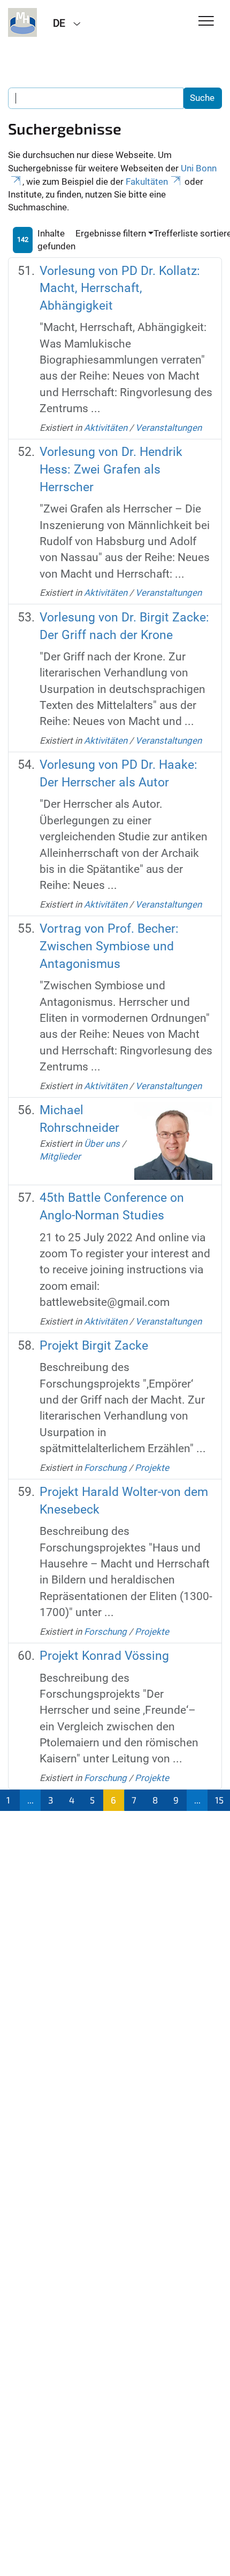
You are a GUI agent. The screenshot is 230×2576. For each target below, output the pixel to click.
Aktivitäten (106, 428)
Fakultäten (147, 182)
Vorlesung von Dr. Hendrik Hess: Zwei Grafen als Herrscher (111, 470)
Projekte (152, 1468)
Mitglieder (60, 1156)
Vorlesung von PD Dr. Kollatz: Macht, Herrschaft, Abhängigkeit (120, 289)
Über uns (102, 1144)
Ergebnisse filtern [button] (111, 233)
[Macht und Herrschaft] (22, 22)
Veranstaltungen (168, 428)
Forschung (105, 1468)
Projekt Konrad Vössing (104, 1656)
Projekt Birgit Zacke (94, 1346)
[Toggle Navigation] (206, 22)
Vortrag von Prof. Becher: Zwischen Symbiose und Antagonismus (109, 946)
